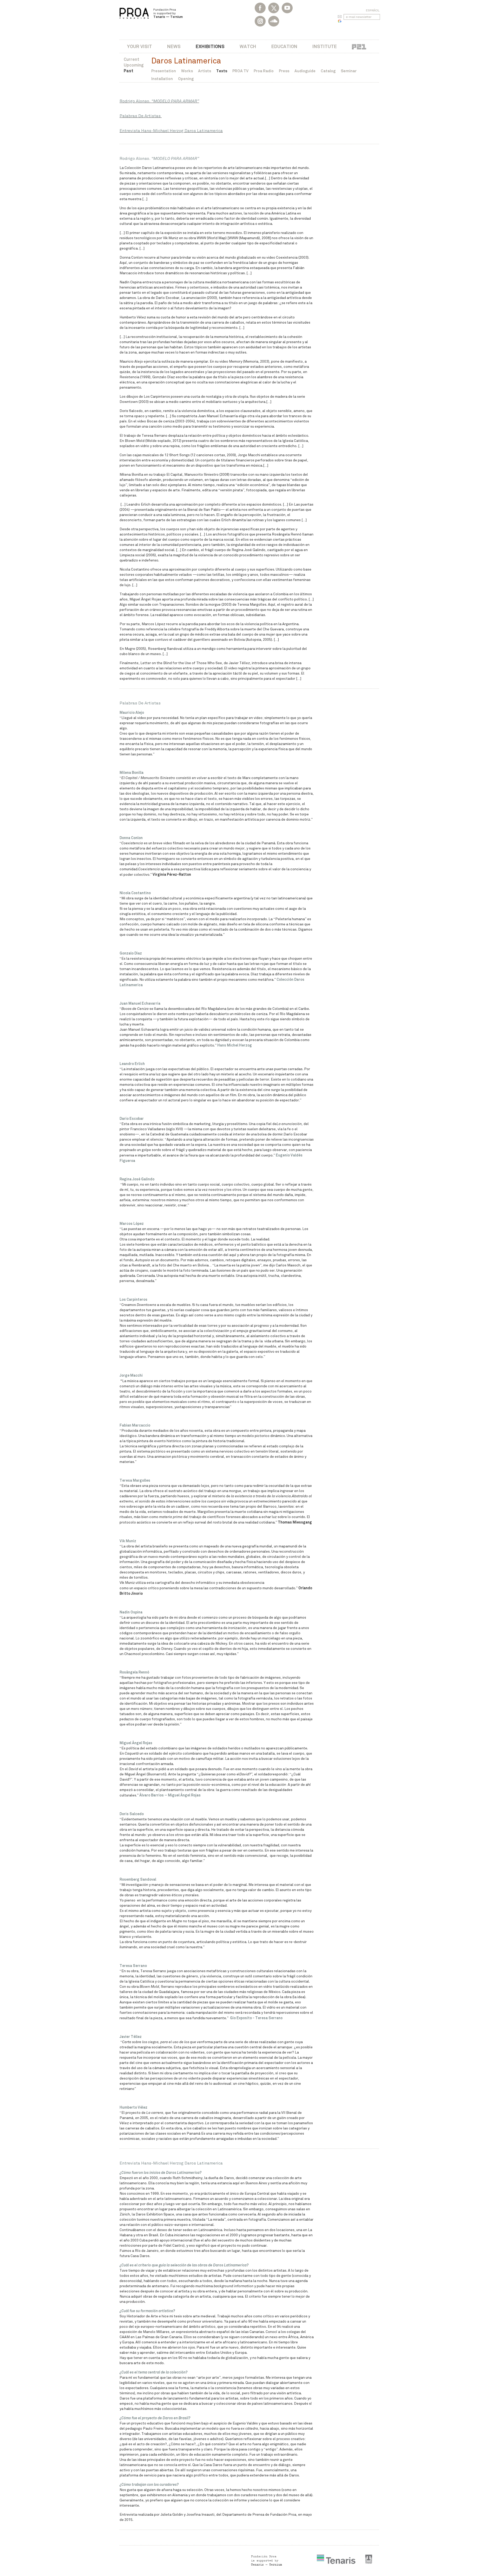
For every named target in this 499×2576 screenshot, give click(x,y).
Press (284, 71)
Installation (162, 79)
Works (187, 71)
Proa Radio (264, 71)
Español (373, 10)
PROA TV (240, 71)
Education (284, 46)
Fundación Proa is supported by (168, 13)
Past (129, 71)
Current (132, 59)
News (174, 46)
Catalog (328, 71)
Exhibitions (210, 46)
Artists (205, 71)
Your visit (140, 46)
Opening (186, 79)
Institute (325, 46)
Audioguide (305, 71)
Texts (222, 71)
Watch (248, 46)
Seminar (349, 71)
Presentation (164, 71)
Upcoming (134, 65)
